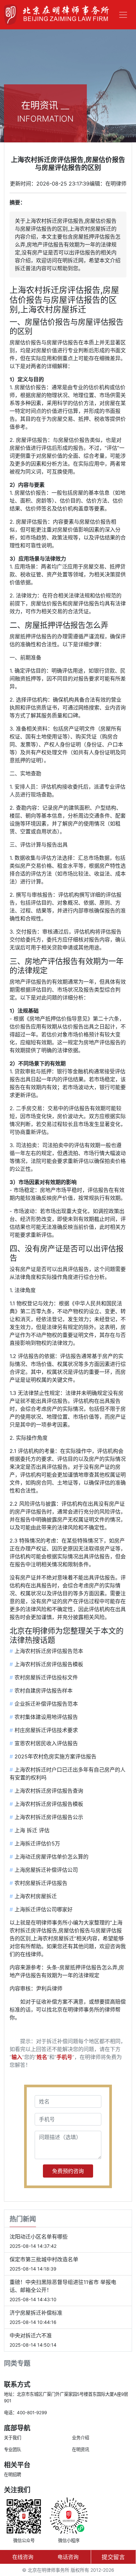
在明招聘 (13, 2475)
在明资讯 (81, 2449)
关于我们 (13, 2438)
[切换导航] (123, 15)
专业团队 (13, 2449)
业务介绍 (81, 2438)
